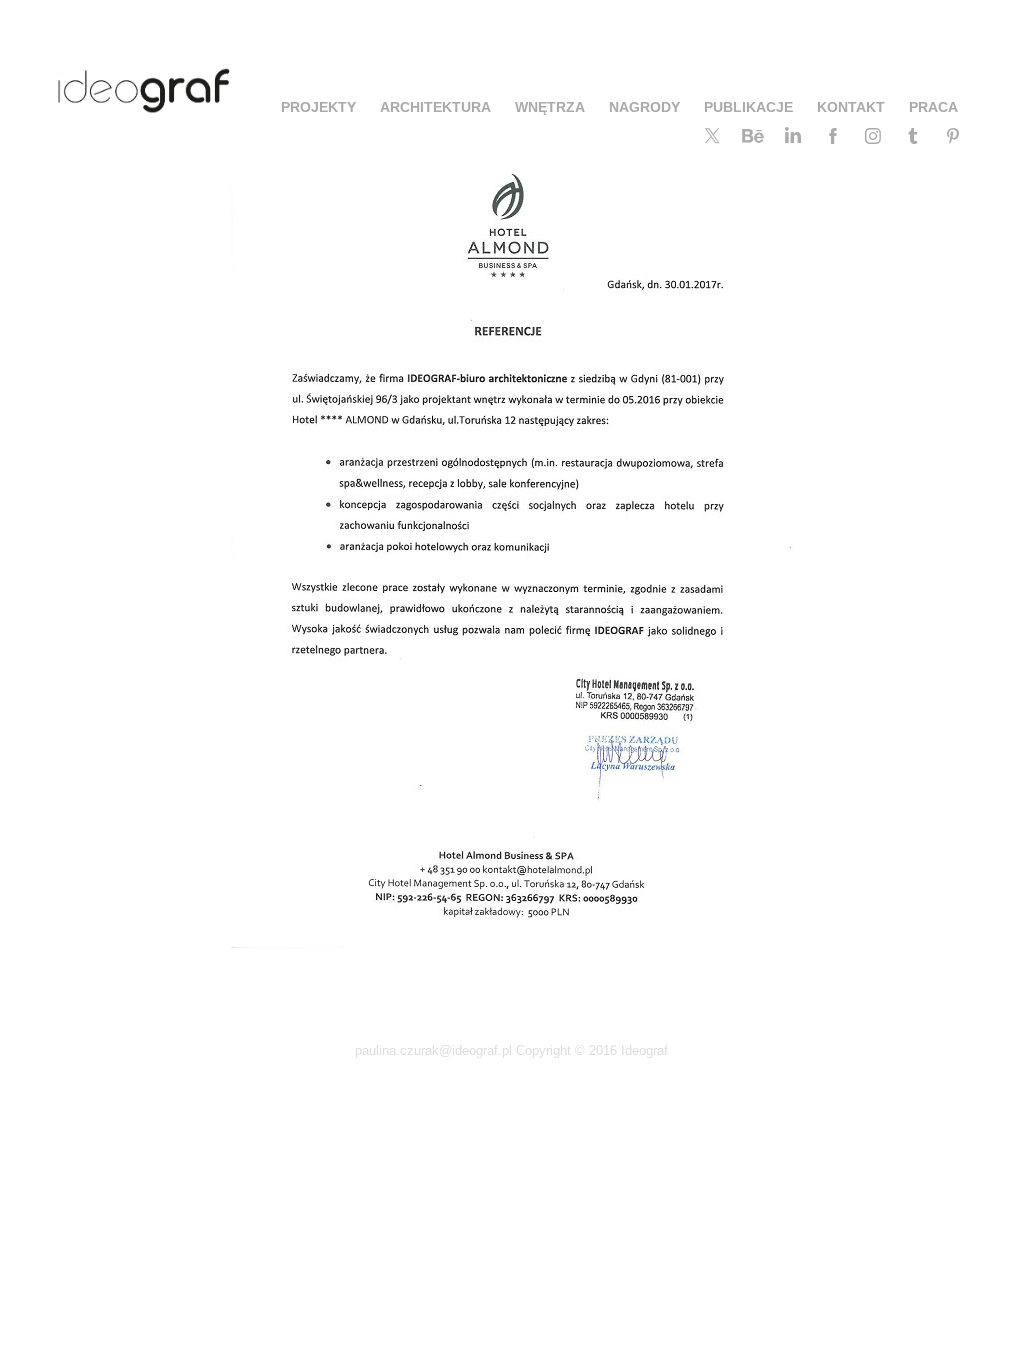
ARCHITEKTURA (435, 107)
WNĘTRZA (550, 107)
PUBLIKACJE (748, 107)
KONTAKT (851, 107)
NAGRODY (644, 107)
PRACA (933, 107)
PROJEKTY (318, 107)
